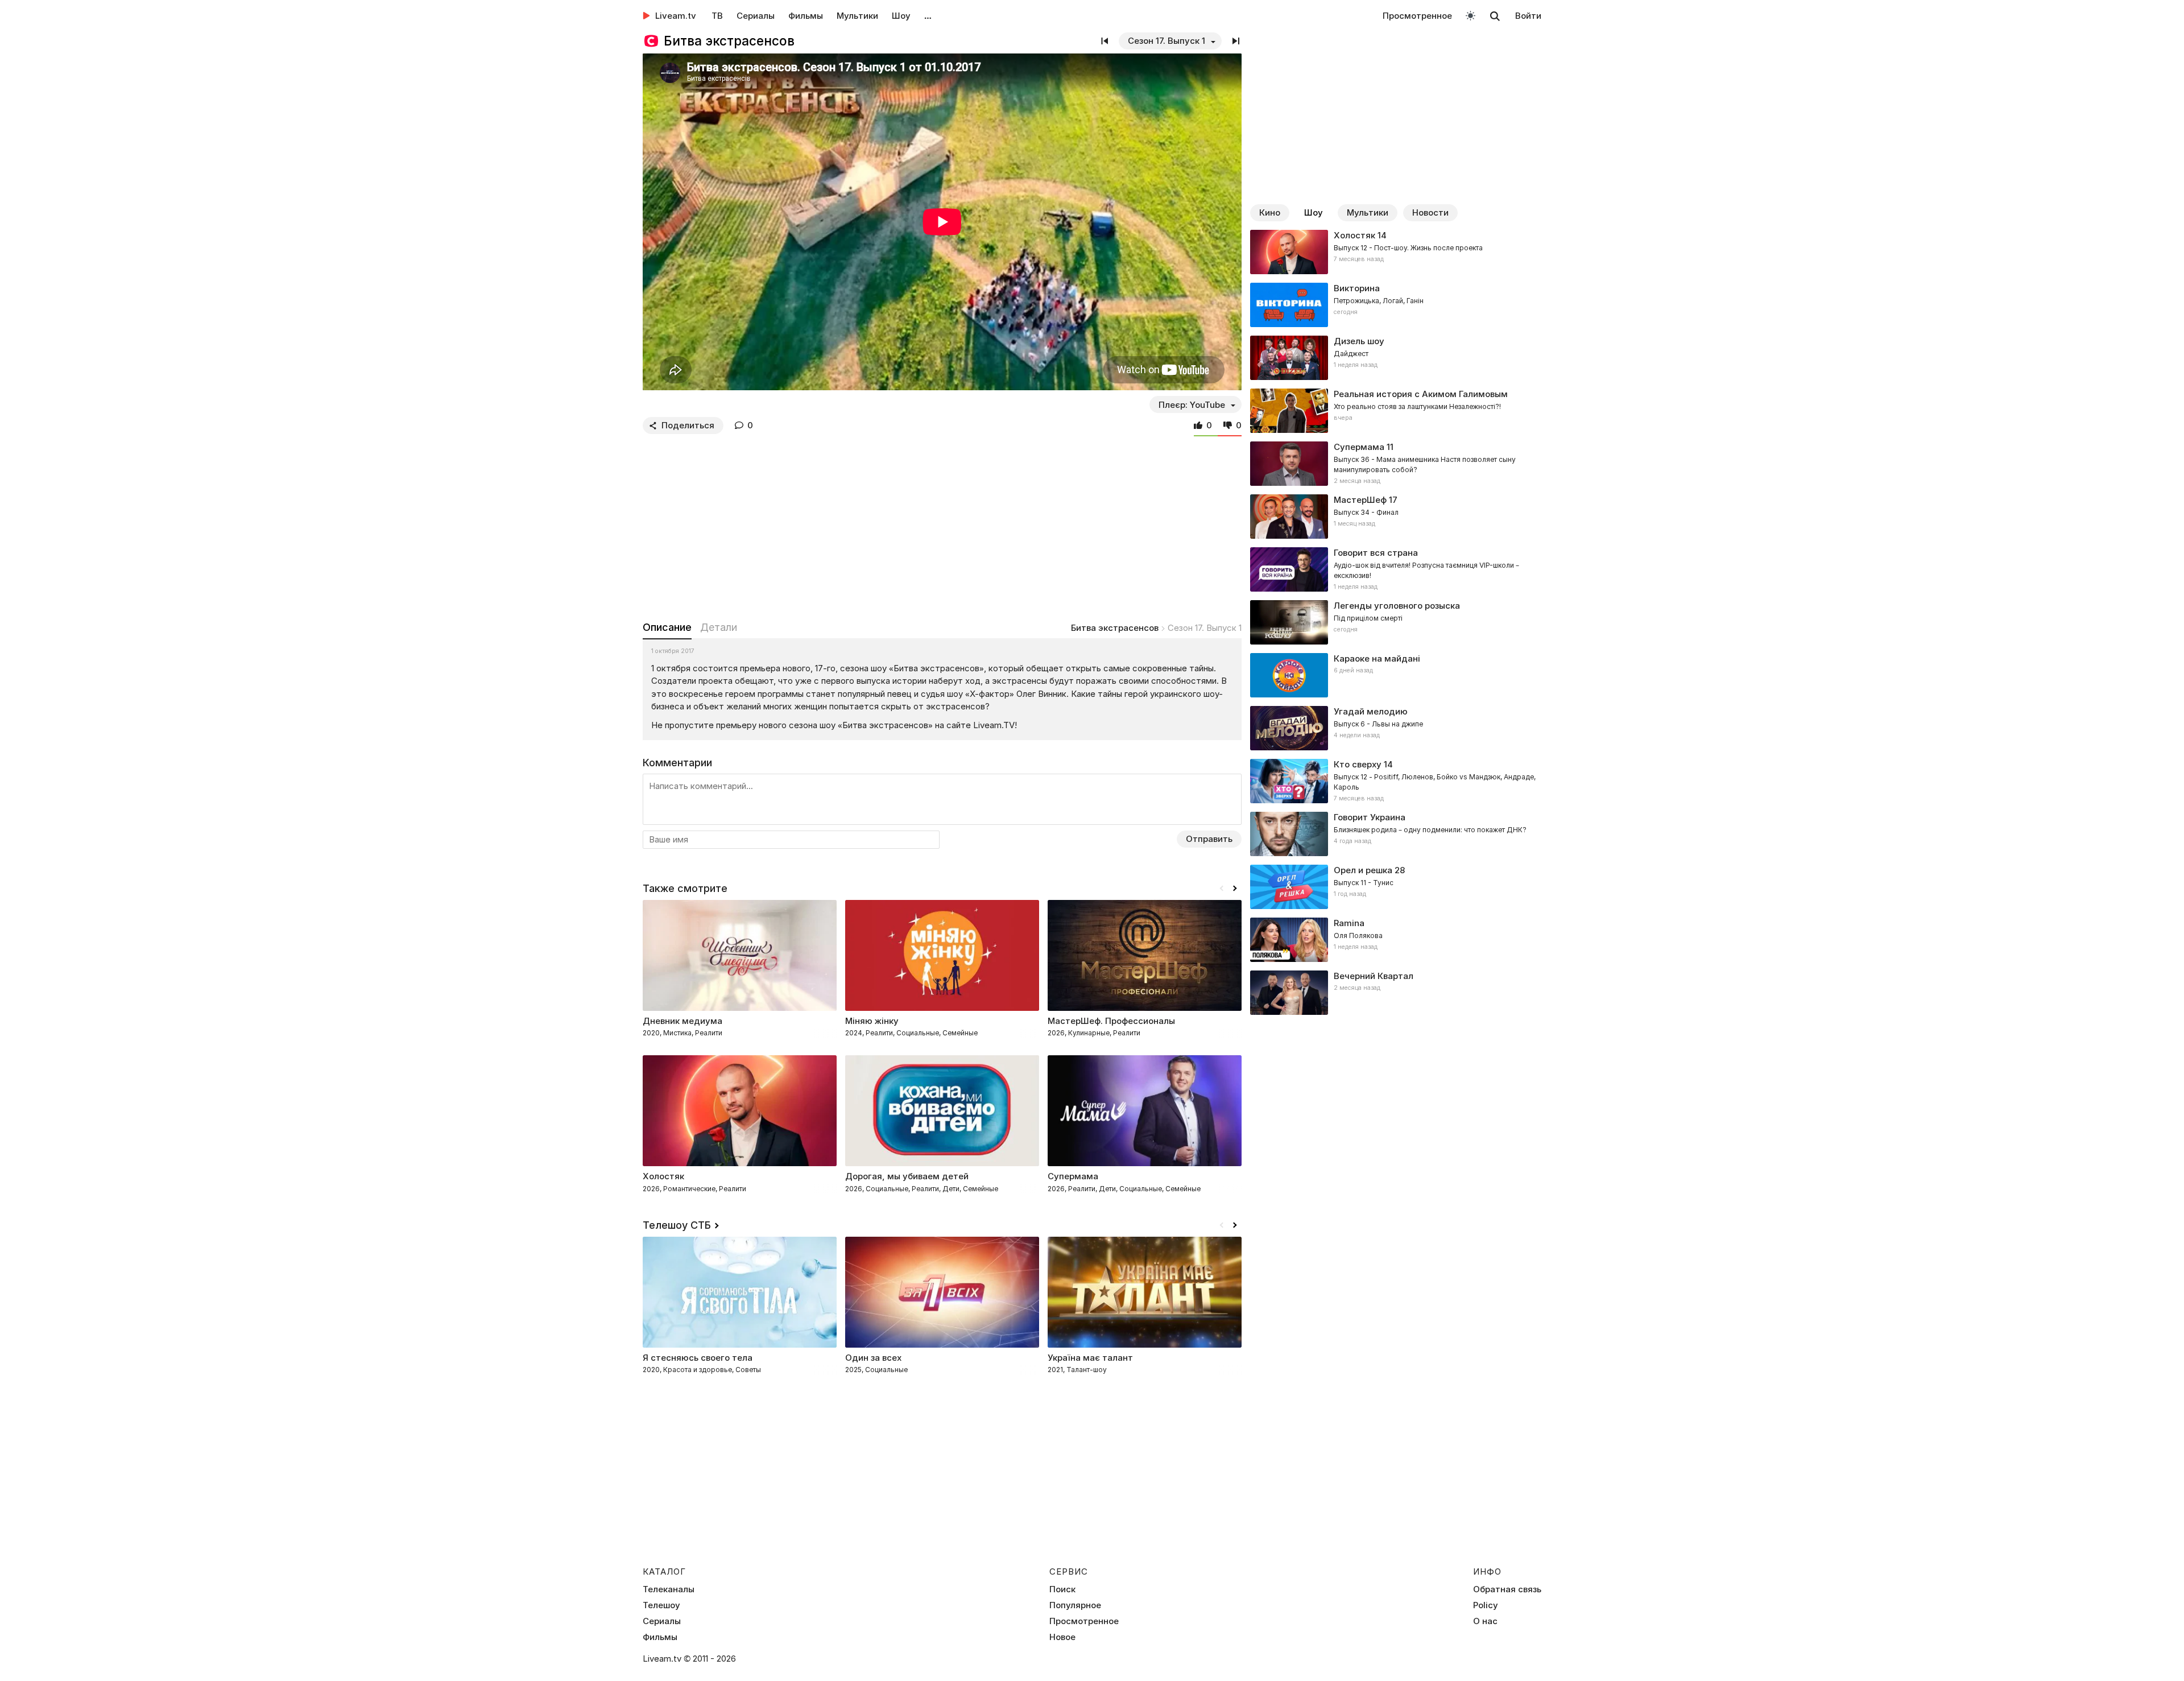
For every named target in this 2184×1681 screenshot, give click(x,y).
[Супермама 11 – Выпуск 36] (1396, 464)
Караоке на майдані (1377, 658)
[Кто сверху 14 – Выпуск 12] (1396, 781)
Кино (1270, 212)
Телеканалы (669, 1589)
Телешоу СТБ (677, 1225)
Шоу (901, 16)
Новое (1062, 1637)
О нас (1485, 1621)
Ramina (1349, 923)
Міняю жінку (872, 1021)
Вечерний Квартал (1374, 976)
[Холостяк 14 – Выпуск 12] (1396, 252)
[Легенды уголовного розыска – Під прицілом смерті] (1396, 622)
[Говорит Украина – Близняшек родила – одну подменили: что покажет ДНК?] (1396, 834)
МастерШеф (1360, 500)
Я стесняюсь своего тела (698, 1358)
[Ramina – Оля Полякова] (1396, 940)
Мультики (857, 16)
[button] (1235, 889)
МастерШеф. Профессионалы (1111, 1021)
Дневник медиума (682, 1021)
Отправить (1209, 839)
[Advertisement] (942, 525)
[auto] (1471, 15)
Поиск (1062, 1589)
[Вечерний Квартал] (1396, 993)
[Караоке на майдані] (1396, 675)
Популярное (1075, 1605)
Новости (1430, 212)
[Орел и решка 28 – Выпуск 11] (1396, 887)
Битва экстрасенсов (1115, 628)
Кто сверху (1358, 764)
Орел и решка (1363, 870)
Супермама (1359, 447)
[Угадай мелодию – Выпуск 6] (1396, 728)
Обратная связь (1507, 1589)
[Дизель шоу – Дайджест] (1396, 358)
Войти (1528, 16)
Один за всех (873, 1358)
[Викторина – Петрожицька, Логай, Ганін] (1396, 305)
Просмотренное (1417, 16)
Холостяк (1354, 235)
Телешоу (661, 1605)
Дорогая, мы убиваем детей (907, 1176)
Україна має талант (1090, 1358)
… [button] (928, 16)
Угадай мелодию (1371, 711)
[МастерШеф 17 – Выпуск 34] (1396, 517)
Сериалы (756, 16)
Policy (1486, 1605)
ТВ (717, 16)
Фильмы (806, 16)
